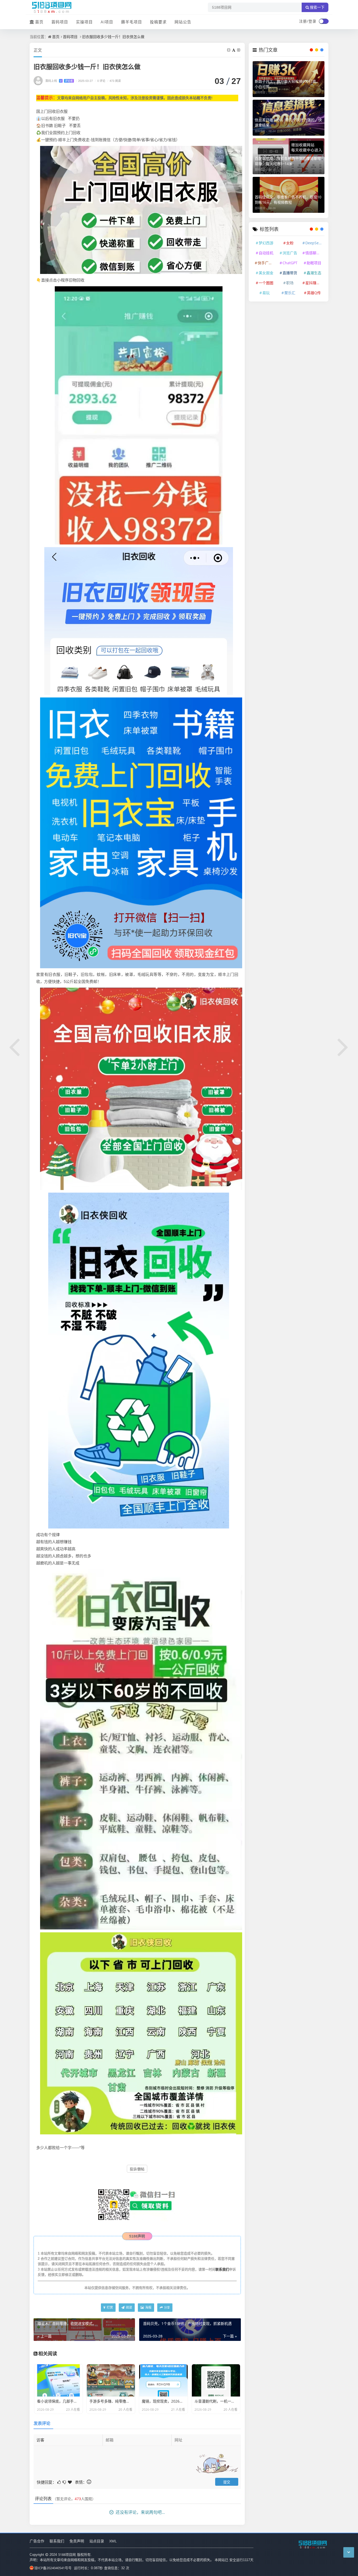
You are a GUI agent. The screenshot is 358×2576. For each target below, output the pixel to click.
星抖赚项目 (314, 283)
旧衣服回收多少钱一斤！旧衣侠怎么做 (113, 37)
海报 (148, 2307)
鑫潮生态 (314, 273)
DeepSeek (314, 243)
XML (113, 2541)
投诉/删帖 (137, 2169)
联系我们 (222, 2269)
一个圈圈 (266, 283)
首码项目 (60, 22)
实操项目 (84, 22)
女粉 (290, 243)
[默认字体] (234, 50)
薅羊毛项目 (132, 22)
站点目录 (97, 2541)
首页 (39, 22)
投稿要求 (158, 22)
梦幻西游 (266, 243)
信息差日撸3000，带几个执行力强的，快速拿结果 (288, 122)
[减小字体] (229, 50)
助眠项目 (314, 263)
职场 (290, 283)
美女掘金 (266, 273)
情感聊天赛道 (314, 253)
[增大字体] (239, 50)
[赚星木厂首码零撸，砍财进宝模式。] (15, 1046)
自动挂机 (266, 253)
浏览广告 (290, 253)
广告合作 (37, 2541)
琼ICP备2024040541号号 (53, 2568)
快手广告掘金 (267, 263)
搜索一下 (317, 7)
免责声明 (77, 2541)
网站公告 (183, 22)
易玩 (266, 293)
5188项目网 (67, 2554)
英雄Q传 (314, 293)
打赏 (109, 2307)
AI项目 (107, 22)
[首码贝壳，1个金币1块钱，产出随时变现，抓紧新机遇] (343, 1046)
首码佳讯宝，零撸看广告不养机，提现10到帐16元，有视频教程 (288, 200)
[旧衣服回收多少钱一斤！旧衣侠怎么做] (141, 209)
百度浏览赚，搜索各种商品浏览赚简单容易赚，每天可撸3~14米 (288, 161)
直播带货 (290, 273)
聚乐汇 (290, 293)
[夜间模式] (324, 21)
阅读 (129, 2307)
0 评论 (100, 81)
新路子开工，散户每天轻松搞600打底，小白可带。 (287, 84)
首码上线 (59, 81)
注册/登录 (308, 21)
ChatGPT (290, 263)
